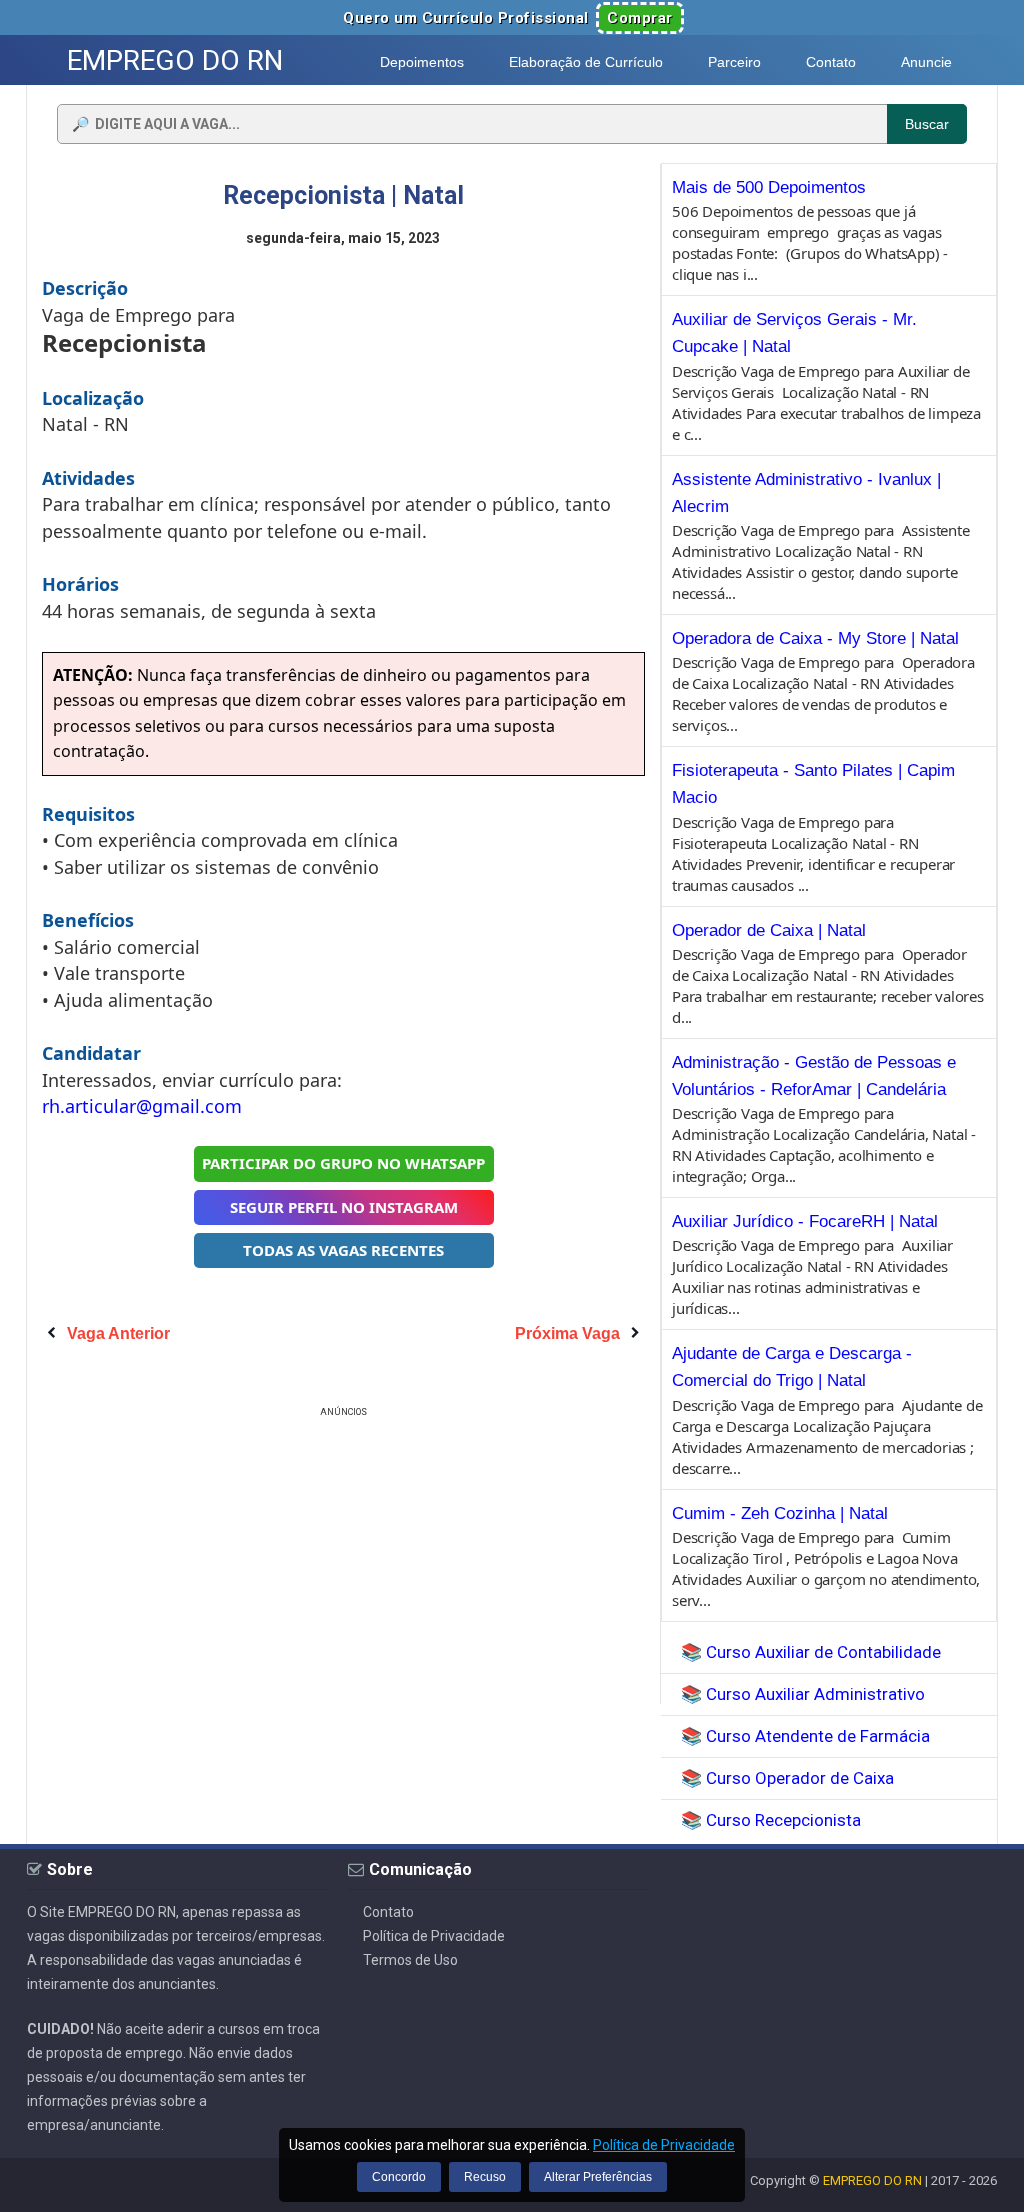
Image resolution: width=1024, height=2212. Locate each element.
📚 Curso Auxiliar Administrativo (803, 1694)
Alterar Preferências (598, 2177)
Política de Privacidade (434, 1936)
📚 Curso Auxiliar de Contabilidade (811, 1652)
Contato (388, 1912)
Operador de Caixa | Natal (769, 930)
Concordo (399, 2177)
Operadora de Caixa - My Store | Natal (815, 638)
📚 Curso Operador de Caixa (787, 1778)
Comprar (640, 18)
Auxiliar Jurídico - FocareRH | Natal (805, 1221)
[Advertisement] (344, 1562)
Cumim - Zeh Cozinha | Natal (780, 1513)
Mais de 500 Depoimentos (769, 187)
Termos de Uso (410, 1960)
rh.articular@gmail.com (142, 1106)
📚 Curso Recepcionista (771, 1820)
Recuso (485, 2177)
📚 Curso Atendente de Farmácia (805, 1736)
